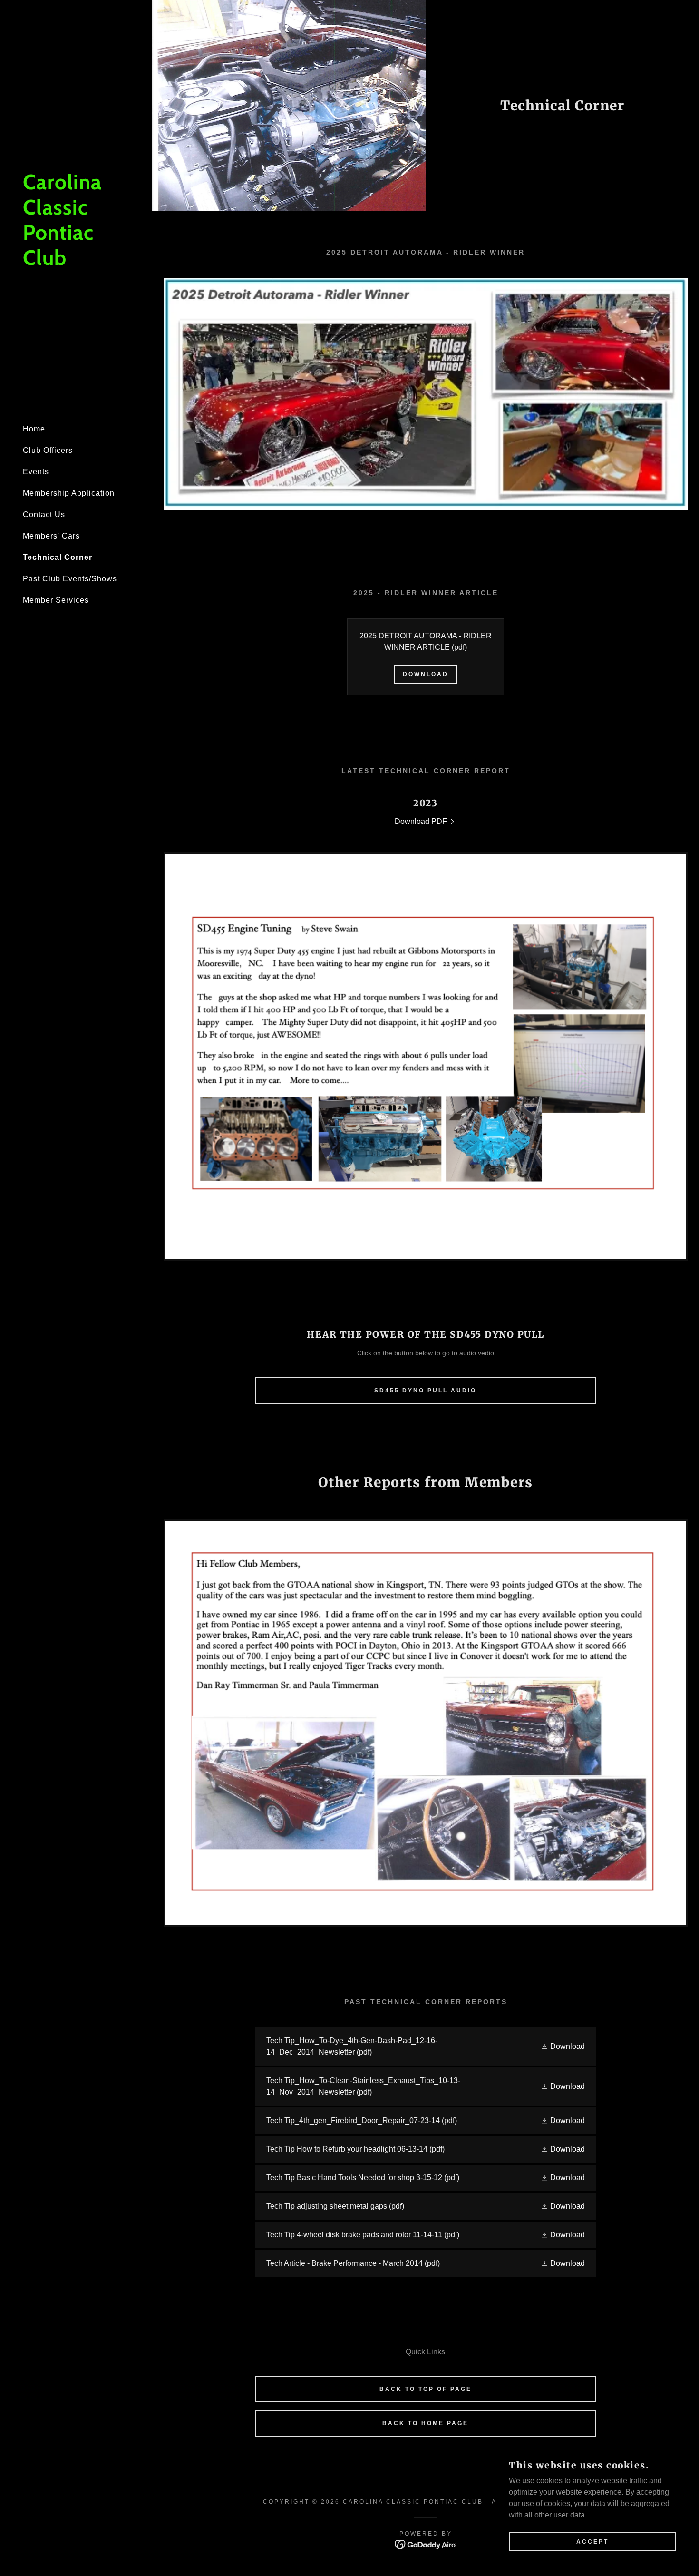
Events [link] (36, 472)
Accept (592, 2542)
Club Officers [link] (48, 450)
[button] (563, 2047)
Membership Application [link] (69, 493)
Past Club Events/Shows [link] (70, 579)
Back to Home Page (425, 2423)
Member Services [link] (56, 600)
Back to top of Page (426, 2389)
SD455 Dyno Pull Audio (425, 1391)
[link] (76, 262)
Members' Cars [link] (51, 536)
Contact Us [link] (44, 514)
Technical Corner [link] (58, 557)
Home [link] (34, 429)
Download (426, 674)
